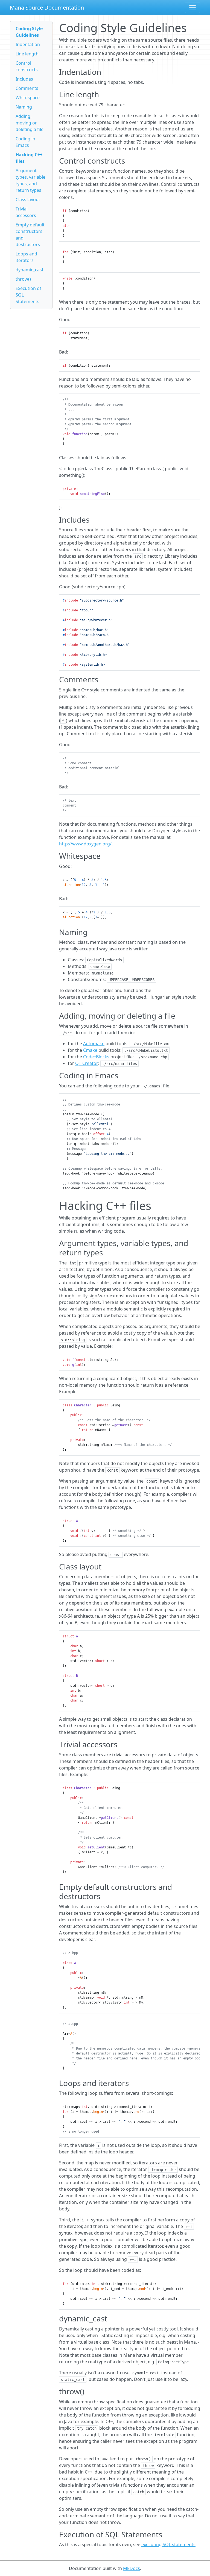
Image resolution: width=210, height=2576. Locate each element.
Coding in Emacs (25, 142)
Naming (24, 107)
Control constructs (27, 66)
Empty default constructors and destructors (30, 235)
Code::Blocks (96, 1057)
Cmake (90, 1050)
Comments (27, 88)
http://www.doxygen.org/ (85, 844)
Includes (24, 79)
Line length (27, 54)
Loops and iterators (26, 257)
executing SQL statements (168, 2544)
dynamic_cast (30, 270)
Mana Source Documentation (47, 8)
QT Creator (87, 1063)
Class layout (28, 200)
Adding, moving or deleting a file (30, 123)
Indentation (28, 44)
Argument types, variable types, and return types (30, 180)
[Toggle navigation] (192, 8)
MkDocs (132, 2568)
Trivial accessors (26, 212)
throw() (23, 279)
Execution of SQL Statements (28, 295)
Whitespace (28, 98)
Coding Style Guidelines (29, 32)
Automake (94, 1044)
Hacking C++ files (29, 158)
